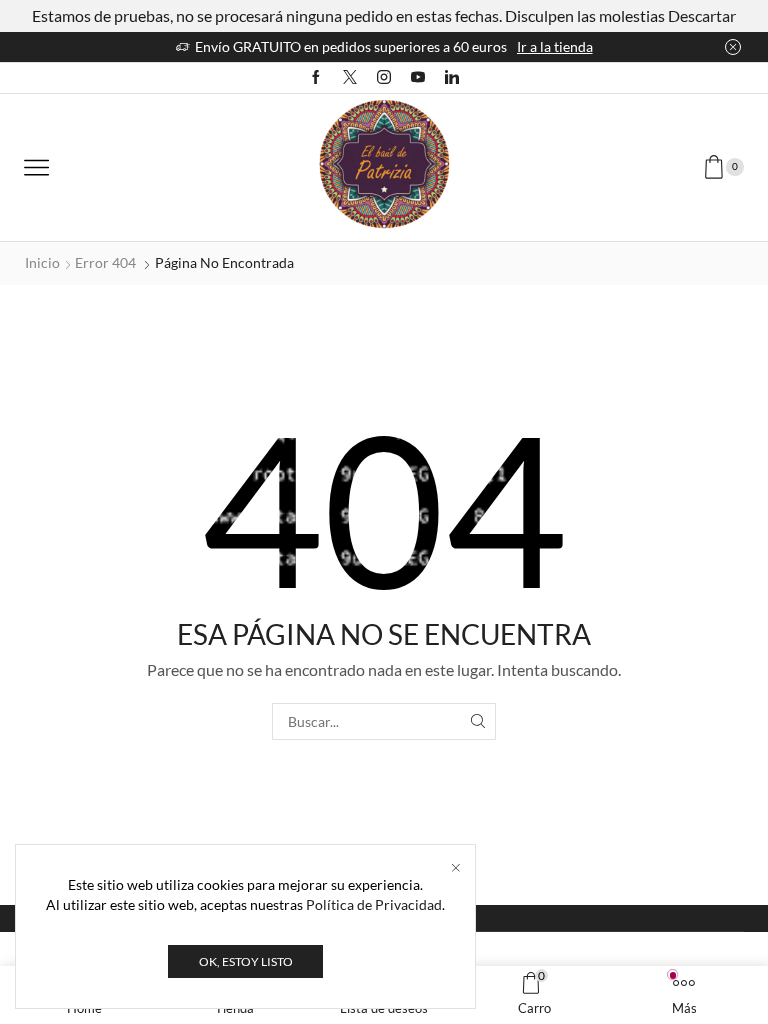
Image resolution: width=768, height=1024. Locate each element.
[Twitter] (350, 78)
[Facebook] (316, 78)
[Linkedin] (452, 78)
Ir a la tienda (555, 46)
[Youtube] (418, 78)
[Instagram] (384, 78)
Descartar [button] (702, 15)
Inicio (42, 262)
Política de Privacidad (374, 904)
